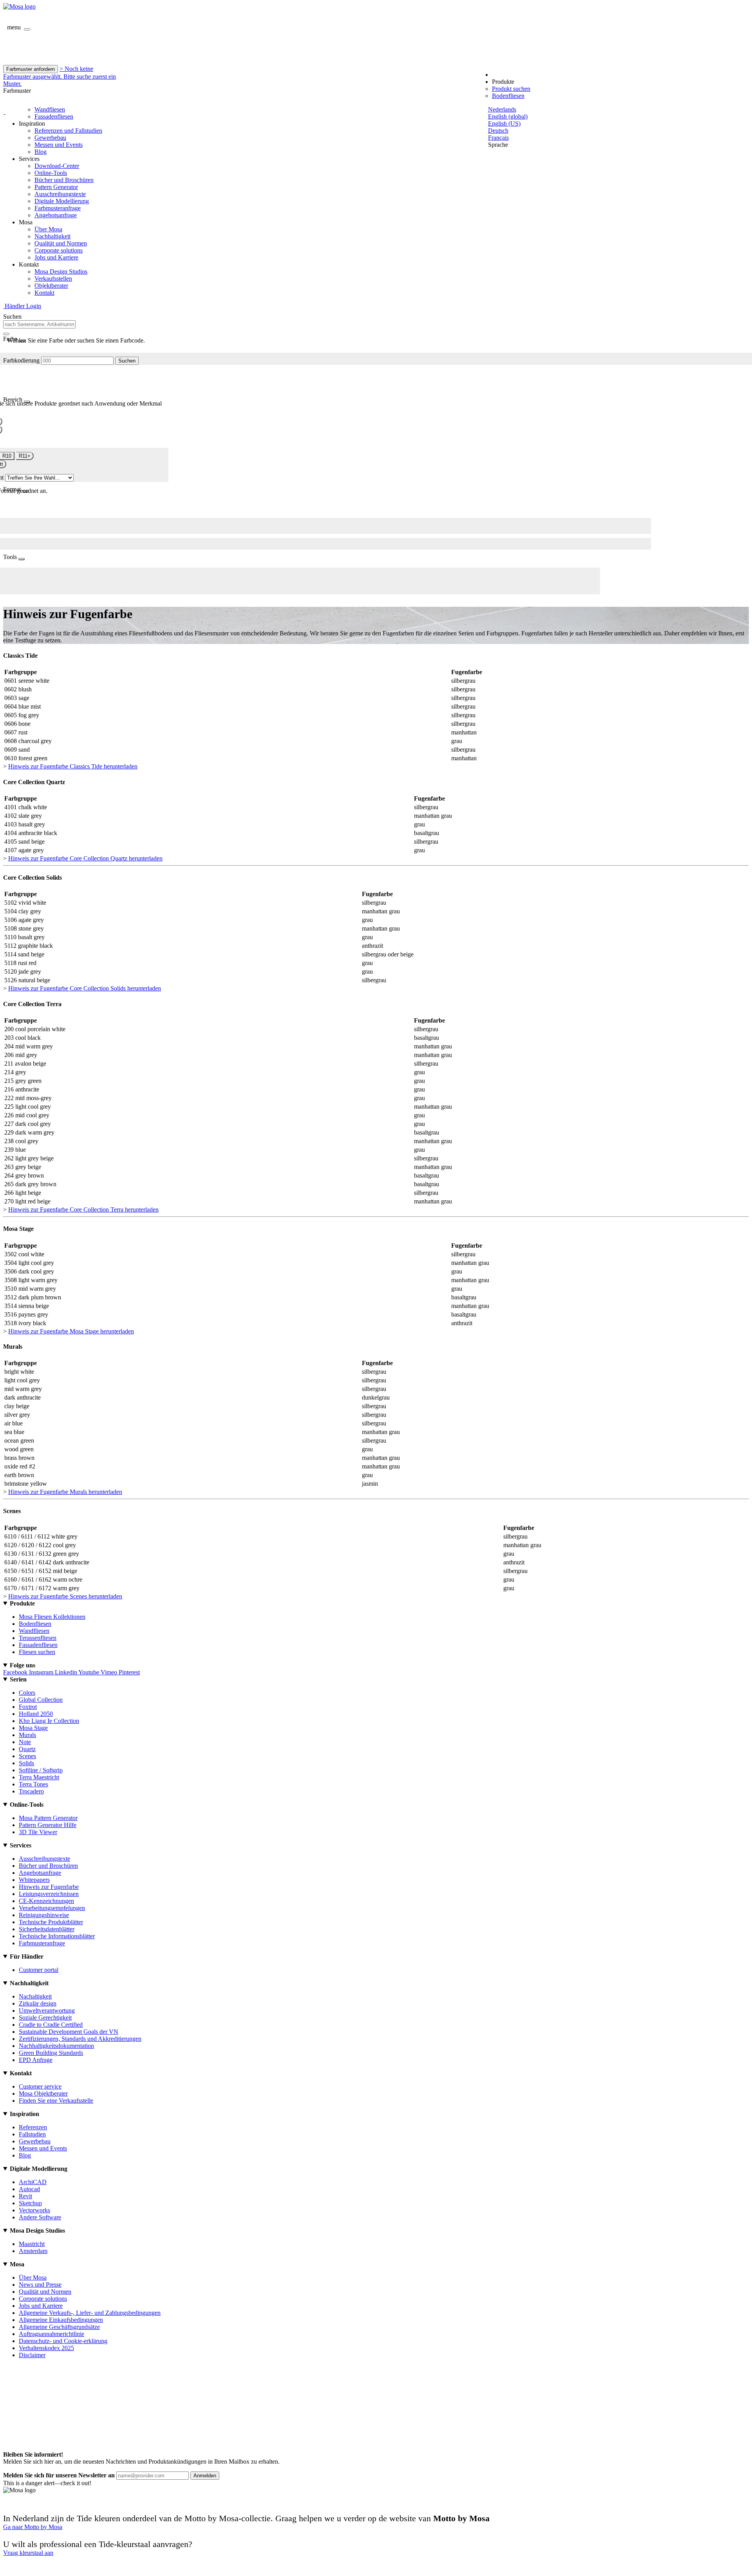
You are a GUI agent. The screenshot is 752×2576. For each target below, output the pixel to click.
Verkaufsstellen (53, 279)
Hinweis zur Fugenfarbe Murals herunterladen (65, 1492)
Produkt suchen (511, 89)
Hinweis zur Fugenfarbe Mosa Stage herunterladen (71, 1331)
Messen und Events (59, 145)
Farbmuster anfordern (31, 69)
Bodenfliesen (508, 96)
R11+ (25, 456)
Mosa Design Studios (61, 271)
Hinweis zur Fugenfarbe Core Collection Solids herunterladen (85, 988)
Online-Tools (51, 173)
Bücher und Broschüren (64, 180)
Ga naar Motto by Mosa (33, 2527)
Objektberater (51, 286)
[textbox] (39, 324)
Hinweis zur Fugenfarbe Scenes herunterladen (65, 1596)
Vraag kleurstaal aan (28, 2553)
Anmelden (205, 2476)
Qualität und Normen (61, 243)
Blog (41, 152)
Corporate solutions (59, 250)
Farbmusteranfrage (58, 208)
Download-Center (57, 166)
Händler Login (22, 306)
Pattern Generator (56, 187)
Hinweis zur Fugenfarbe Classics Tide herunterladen (73, 766)
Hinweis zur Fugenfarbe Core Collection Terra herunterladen (83, 1210)
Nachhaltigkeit (52, 236)
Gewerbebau (50, 138)
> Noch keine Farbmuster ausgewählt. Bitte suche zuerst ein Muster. (60, 76)
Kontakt (44, 293)
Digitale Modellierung (62, 201)
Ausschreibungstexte (60, 194)
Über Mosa (48, 229)
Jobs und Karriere (56, 257)
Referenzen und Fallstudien (68, 131)
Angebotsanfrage (56, 215)
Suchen (127, 361)
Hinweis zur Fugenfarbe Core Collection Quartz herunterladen (85, 858)
